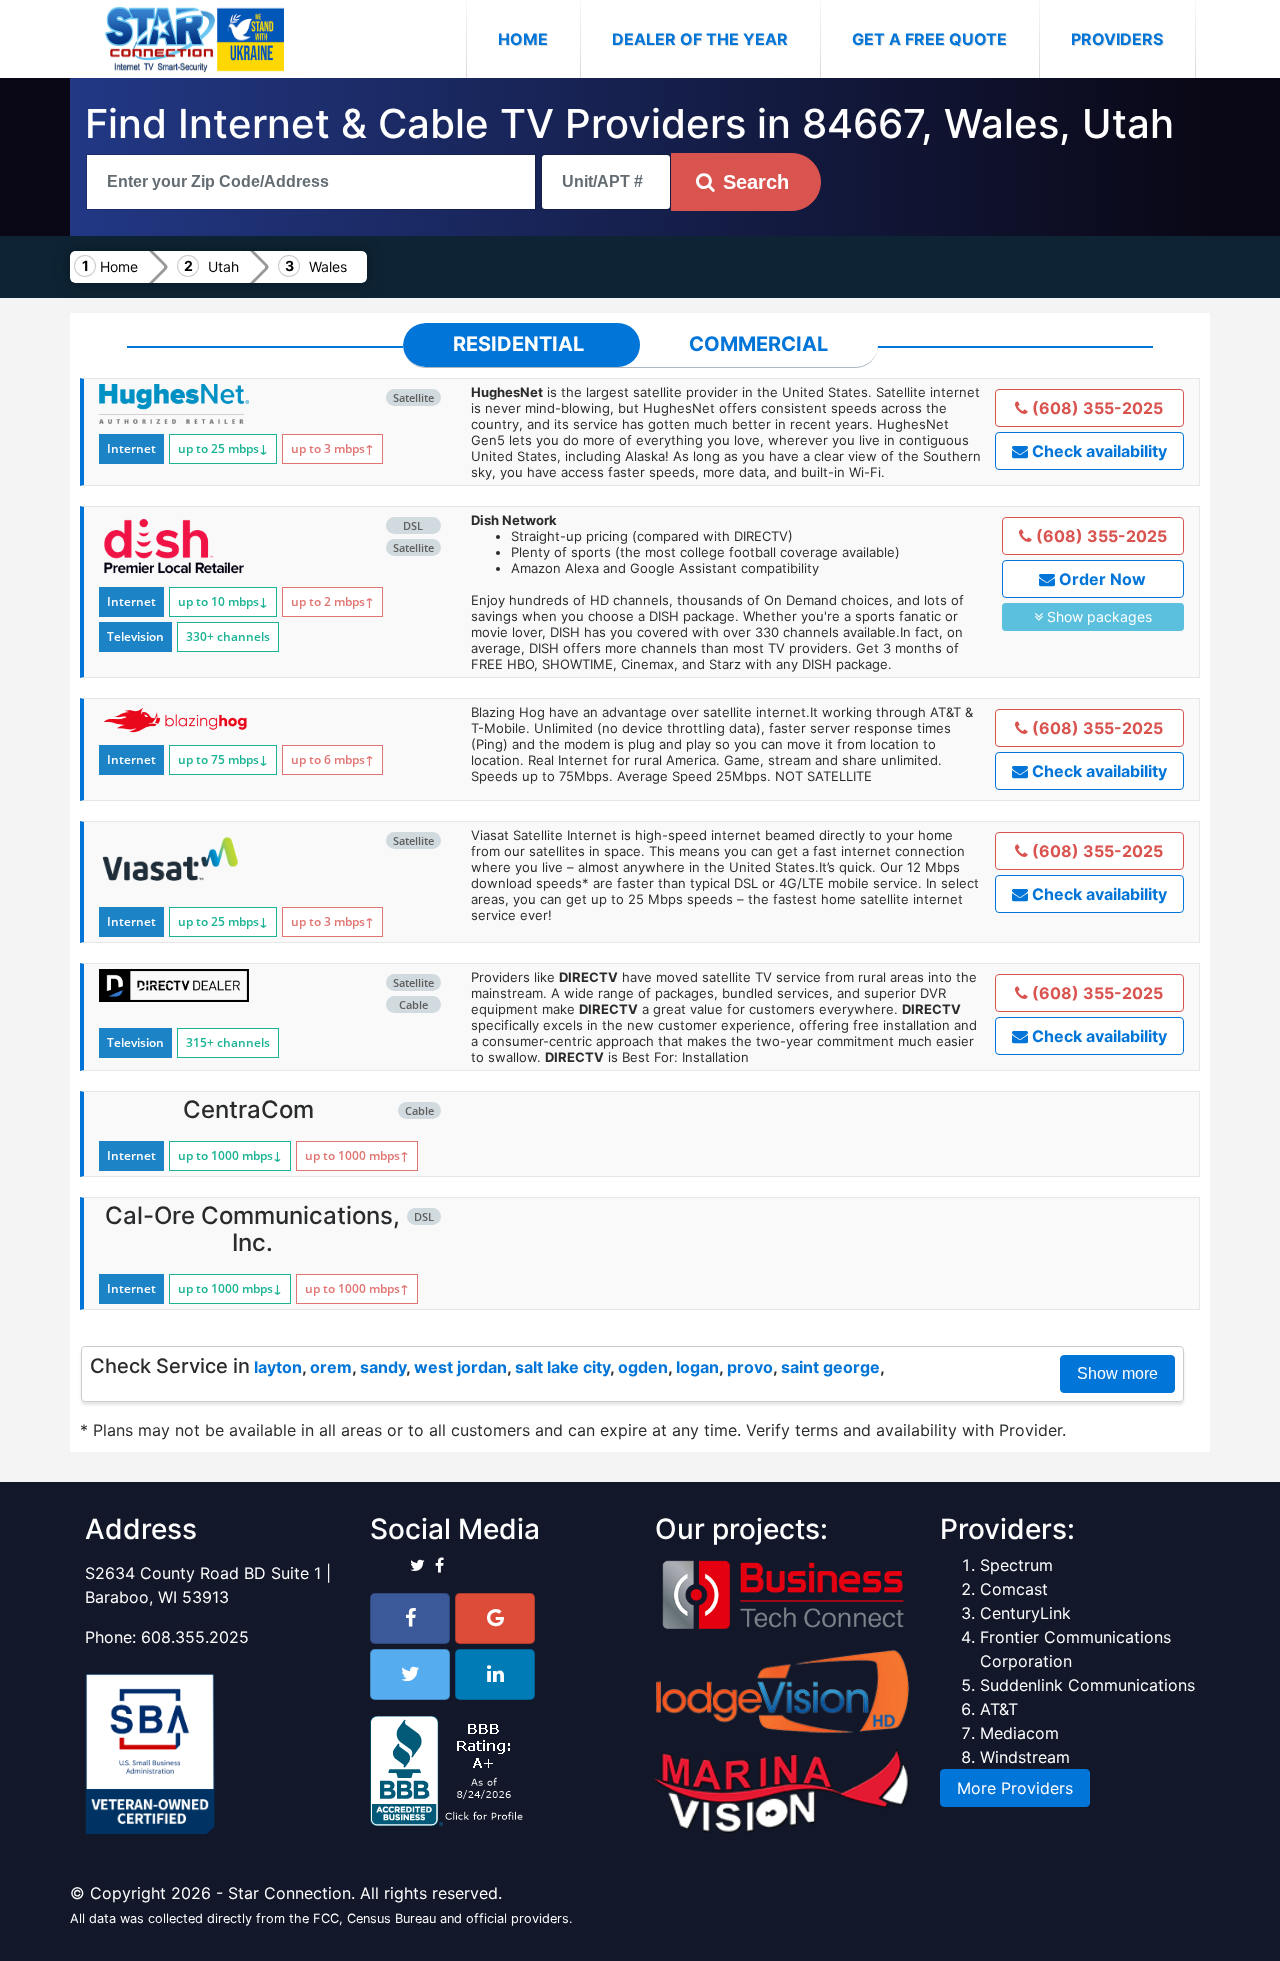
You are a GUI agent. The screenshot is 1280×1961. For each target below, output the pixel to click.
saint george (830, 1367)
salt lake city (562, 1367)
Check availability (1097, 451)
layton (278, 1367)
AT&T (999, 1709)
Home (539, 38)
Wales (328, 266)
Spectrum (1016, 1565)
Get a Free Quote (929, 39)
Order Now (1100, 579)
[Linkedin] (495, 1674)
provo (750, 1367)
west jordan (460, 1367)
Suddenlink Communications (1087, 1685)
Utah (223, 266)
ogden (643, 1367)
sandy (383, 1367)
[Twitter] (410, 1674)
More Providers (1015, 1788)
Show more (1117, 1373)
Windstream (1025, 1757)
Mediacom (1019, 1733)
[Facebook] (410, 1618)
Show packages (1097, 616)
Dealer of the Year (700, 39)
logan (697, 1367)
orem (331, 1367)
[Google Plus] (495, 1618)
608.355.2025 (195, 1637)
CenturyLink (1025, 1613)
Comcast (1014, 1589)
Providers (1117, 39)
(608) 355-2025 (1095, 408)
